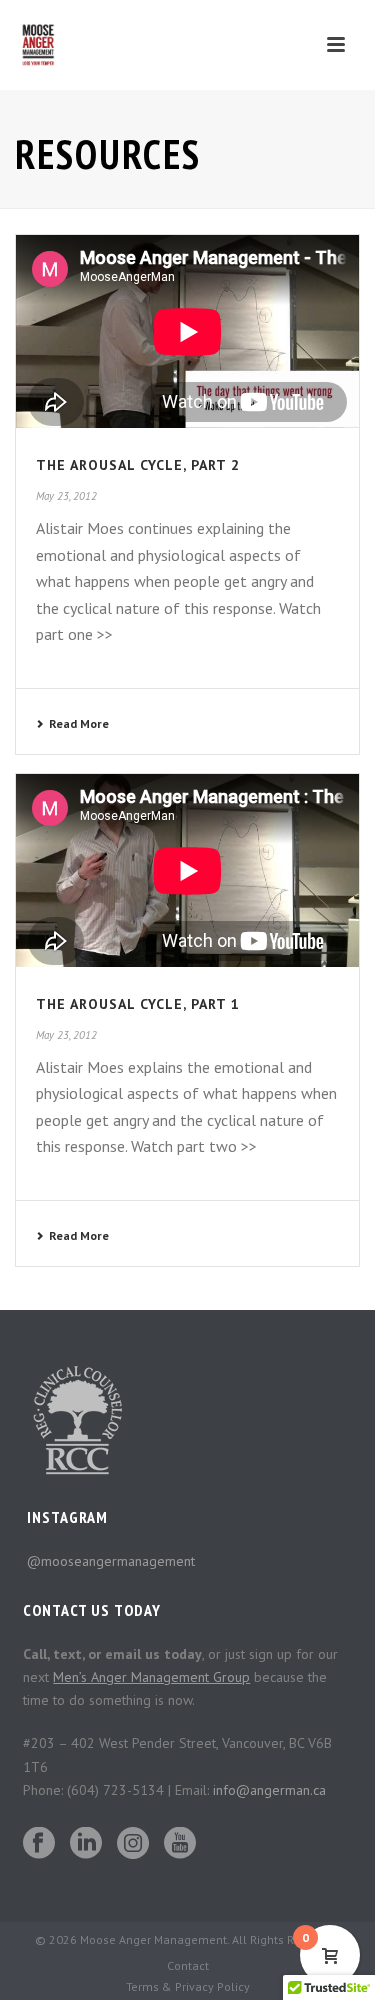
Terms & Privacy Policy (188, 1986)
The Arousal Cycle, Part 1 (138, 1004)
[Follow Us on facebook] (39, 1844)
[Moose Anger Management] (45, 45)
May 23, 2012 (66, 496)
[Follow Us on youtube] (180, 1844)
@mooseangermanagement (111, 1561)
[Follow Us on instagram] (133, 1844)
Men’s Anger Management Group (151, 1677)
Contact (188, 1965)
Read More (79, 723)
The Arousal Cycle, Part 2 (138, 465)
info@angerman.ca (269, 1790)
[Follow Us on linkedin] (86, 1844)
